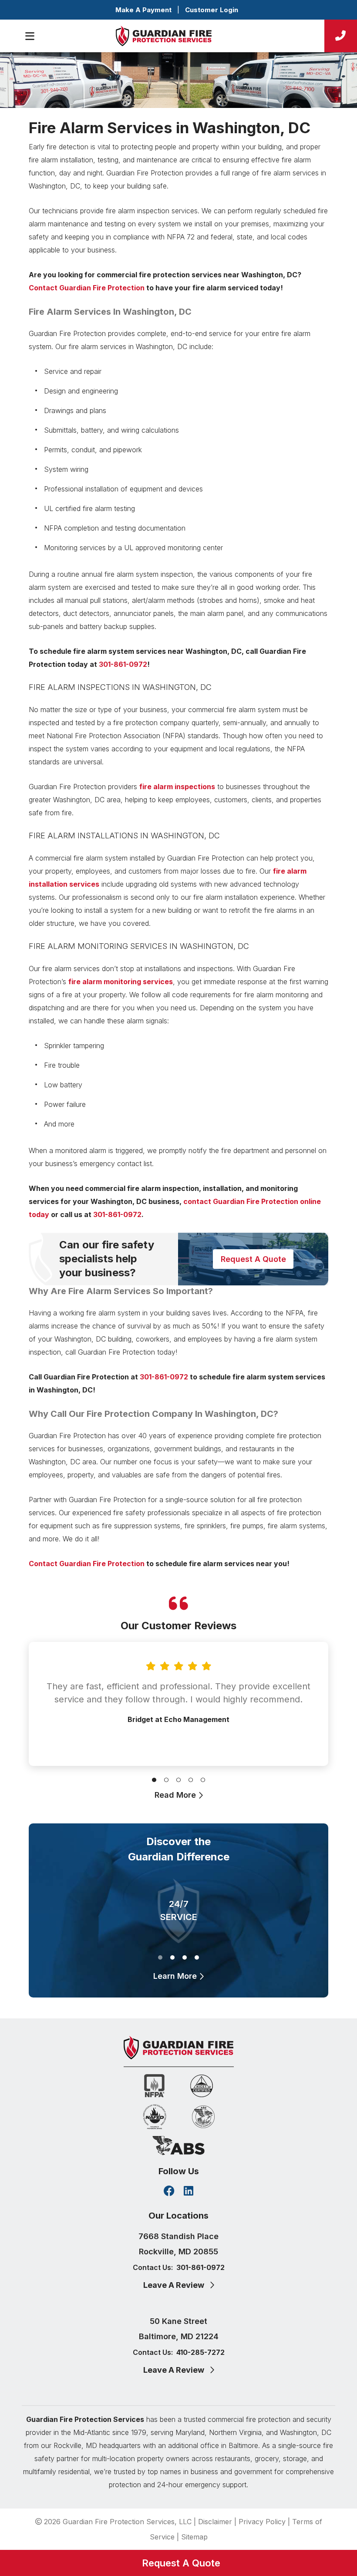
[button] (154, 1778)
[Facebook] (169, 2192)
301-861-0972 (123, 664)
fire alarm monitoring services (121, 982)
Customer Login (212, 10)
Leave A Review (175, 2285)
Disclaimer (215, 2522)
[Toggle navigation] (30, 36)
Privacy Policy (262, 2522)
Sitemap (194, 2537)
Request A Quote (253, 1259)
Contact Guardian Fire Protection (87, 288)
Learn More (176, 1976)
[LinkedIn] (189, 2192)
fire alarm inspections (177, 787)
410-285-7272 (200, 2352)
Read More (176, 1795)
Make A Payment (143, 10)
